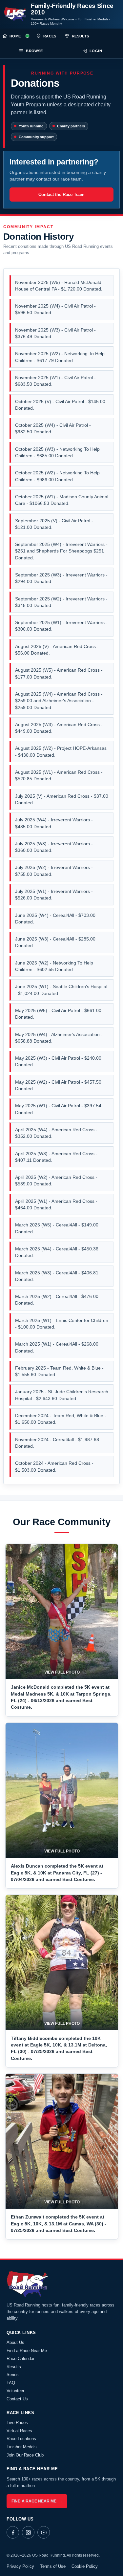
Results (14, 2367)
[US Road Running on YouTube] (44, 2532)
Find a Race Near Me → (37, 2501)
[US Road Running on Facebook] (13, 2532)
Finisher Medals (22, 2447)
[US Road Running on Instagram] (28, 2532)
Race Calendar (20, 2359)
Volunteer (15, 2391)
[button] (62, 1612)
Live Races (17, 2423)
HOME (15, 36)
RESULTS (81, 36)
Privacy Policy (20, 2566)
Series (13, 2375)
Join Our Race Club (25, 2455)
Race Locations (21, 2439)
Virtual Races (19, 2431)
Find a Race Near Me (27, 2351)
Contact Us (17, 2399)
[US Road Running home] (16, 14)
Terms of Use (53, 2566)
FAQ (11, 2383)
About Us (15, 2342)
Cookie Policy (85, 2566)
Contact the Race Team (61, 195)
